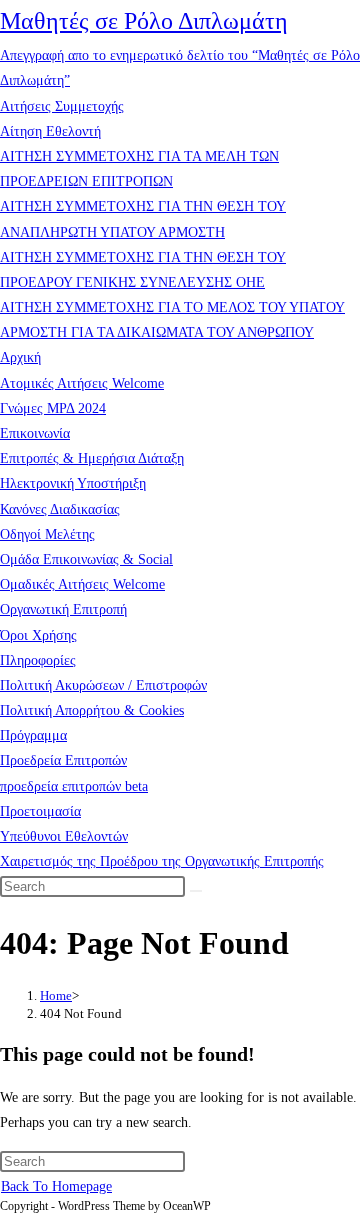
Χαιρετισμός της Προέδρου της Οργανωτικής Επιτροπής (162, 861)
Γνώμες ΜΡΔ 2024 (53, 408)
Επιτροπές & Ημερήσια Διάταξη (92, 458)
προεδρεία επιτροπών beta (74, 786)
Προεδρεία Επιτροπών (63, 760)
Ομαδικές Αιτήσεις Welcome (82, 584)
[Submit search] (196, 891)
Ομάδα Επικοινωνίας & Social (86, 559)
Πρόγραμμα (33, 735)
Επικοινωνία (35, 433)
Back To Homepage (56, 1186)
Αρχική (20, 357)
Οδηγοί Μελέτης (47, 534)
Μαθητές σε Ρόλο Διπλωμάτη (144, 21)
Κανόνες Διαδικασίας (60, 509)
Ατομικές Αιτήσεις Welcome (82, 383)
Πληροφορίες (38, 660)
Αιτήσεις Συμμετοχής (62, 106)
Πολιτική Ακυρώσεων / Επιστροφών (103, 685)
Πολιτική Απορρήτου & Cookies (92, 710)
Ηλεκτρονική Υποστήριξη (73, 483)
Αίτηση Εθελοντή (50, 131)
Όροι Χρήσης (38, 635)
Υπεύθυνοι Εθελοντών (64, 836)
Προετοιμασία (40, 811)
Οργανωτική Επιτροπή (63, 609)
